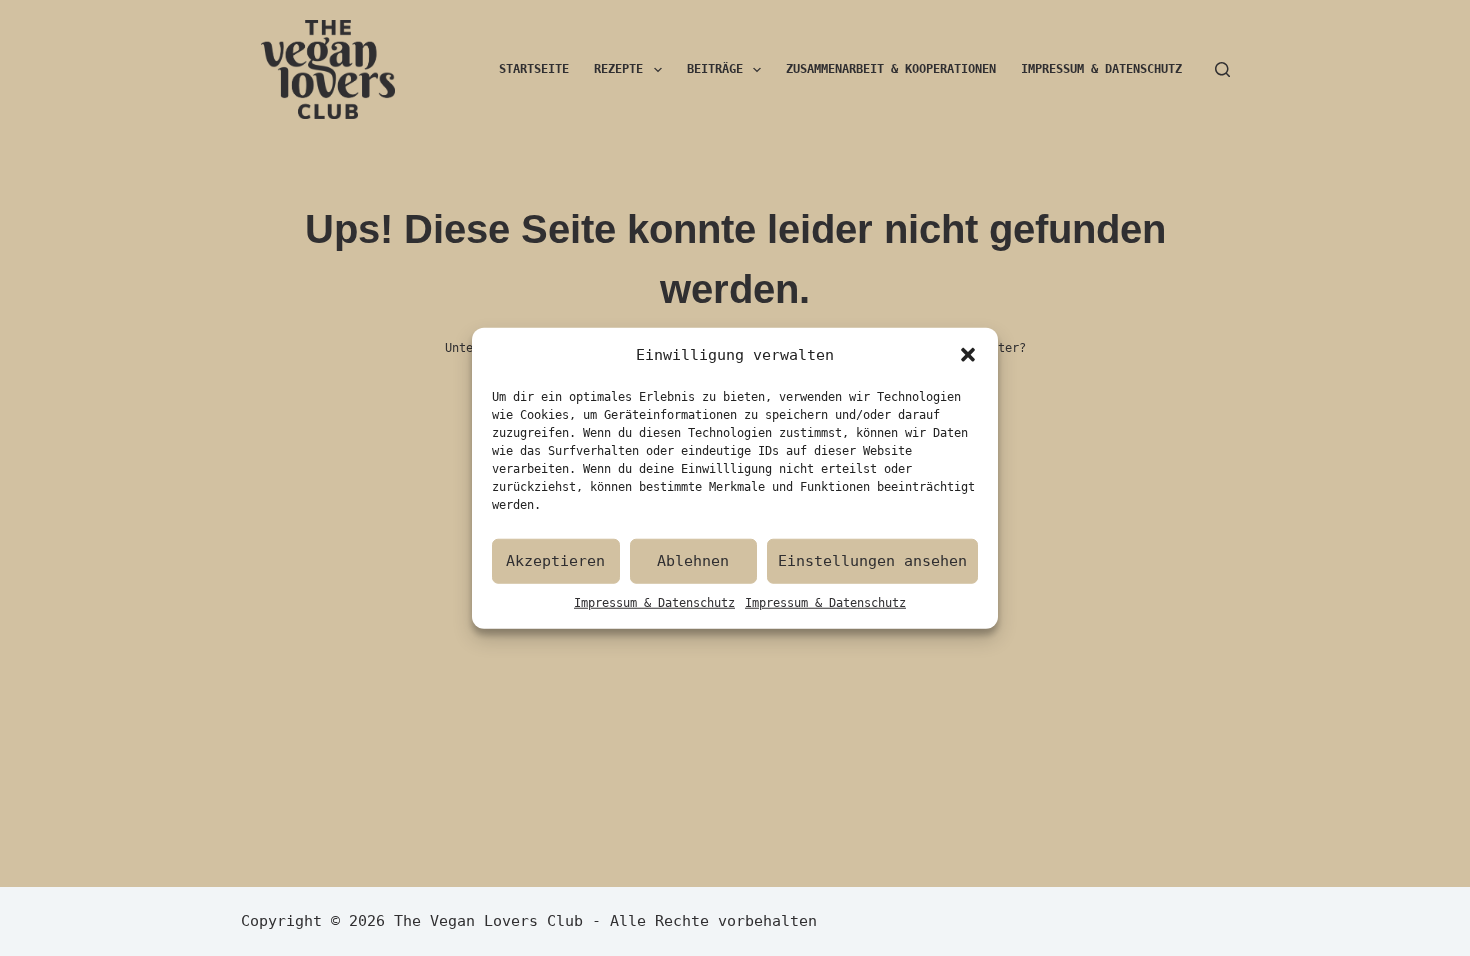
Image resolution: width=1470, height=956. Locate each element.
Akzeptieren (555, 561)
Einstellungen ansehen (872, 561)
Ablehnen (693, 561)
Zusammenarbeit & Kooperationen (891, 69)
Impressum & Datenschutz (654, 602)
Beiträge (715, 69)
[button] (968, 355)
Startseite (534, 69)
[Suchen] (1222, 69)
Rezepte (618, 69)
